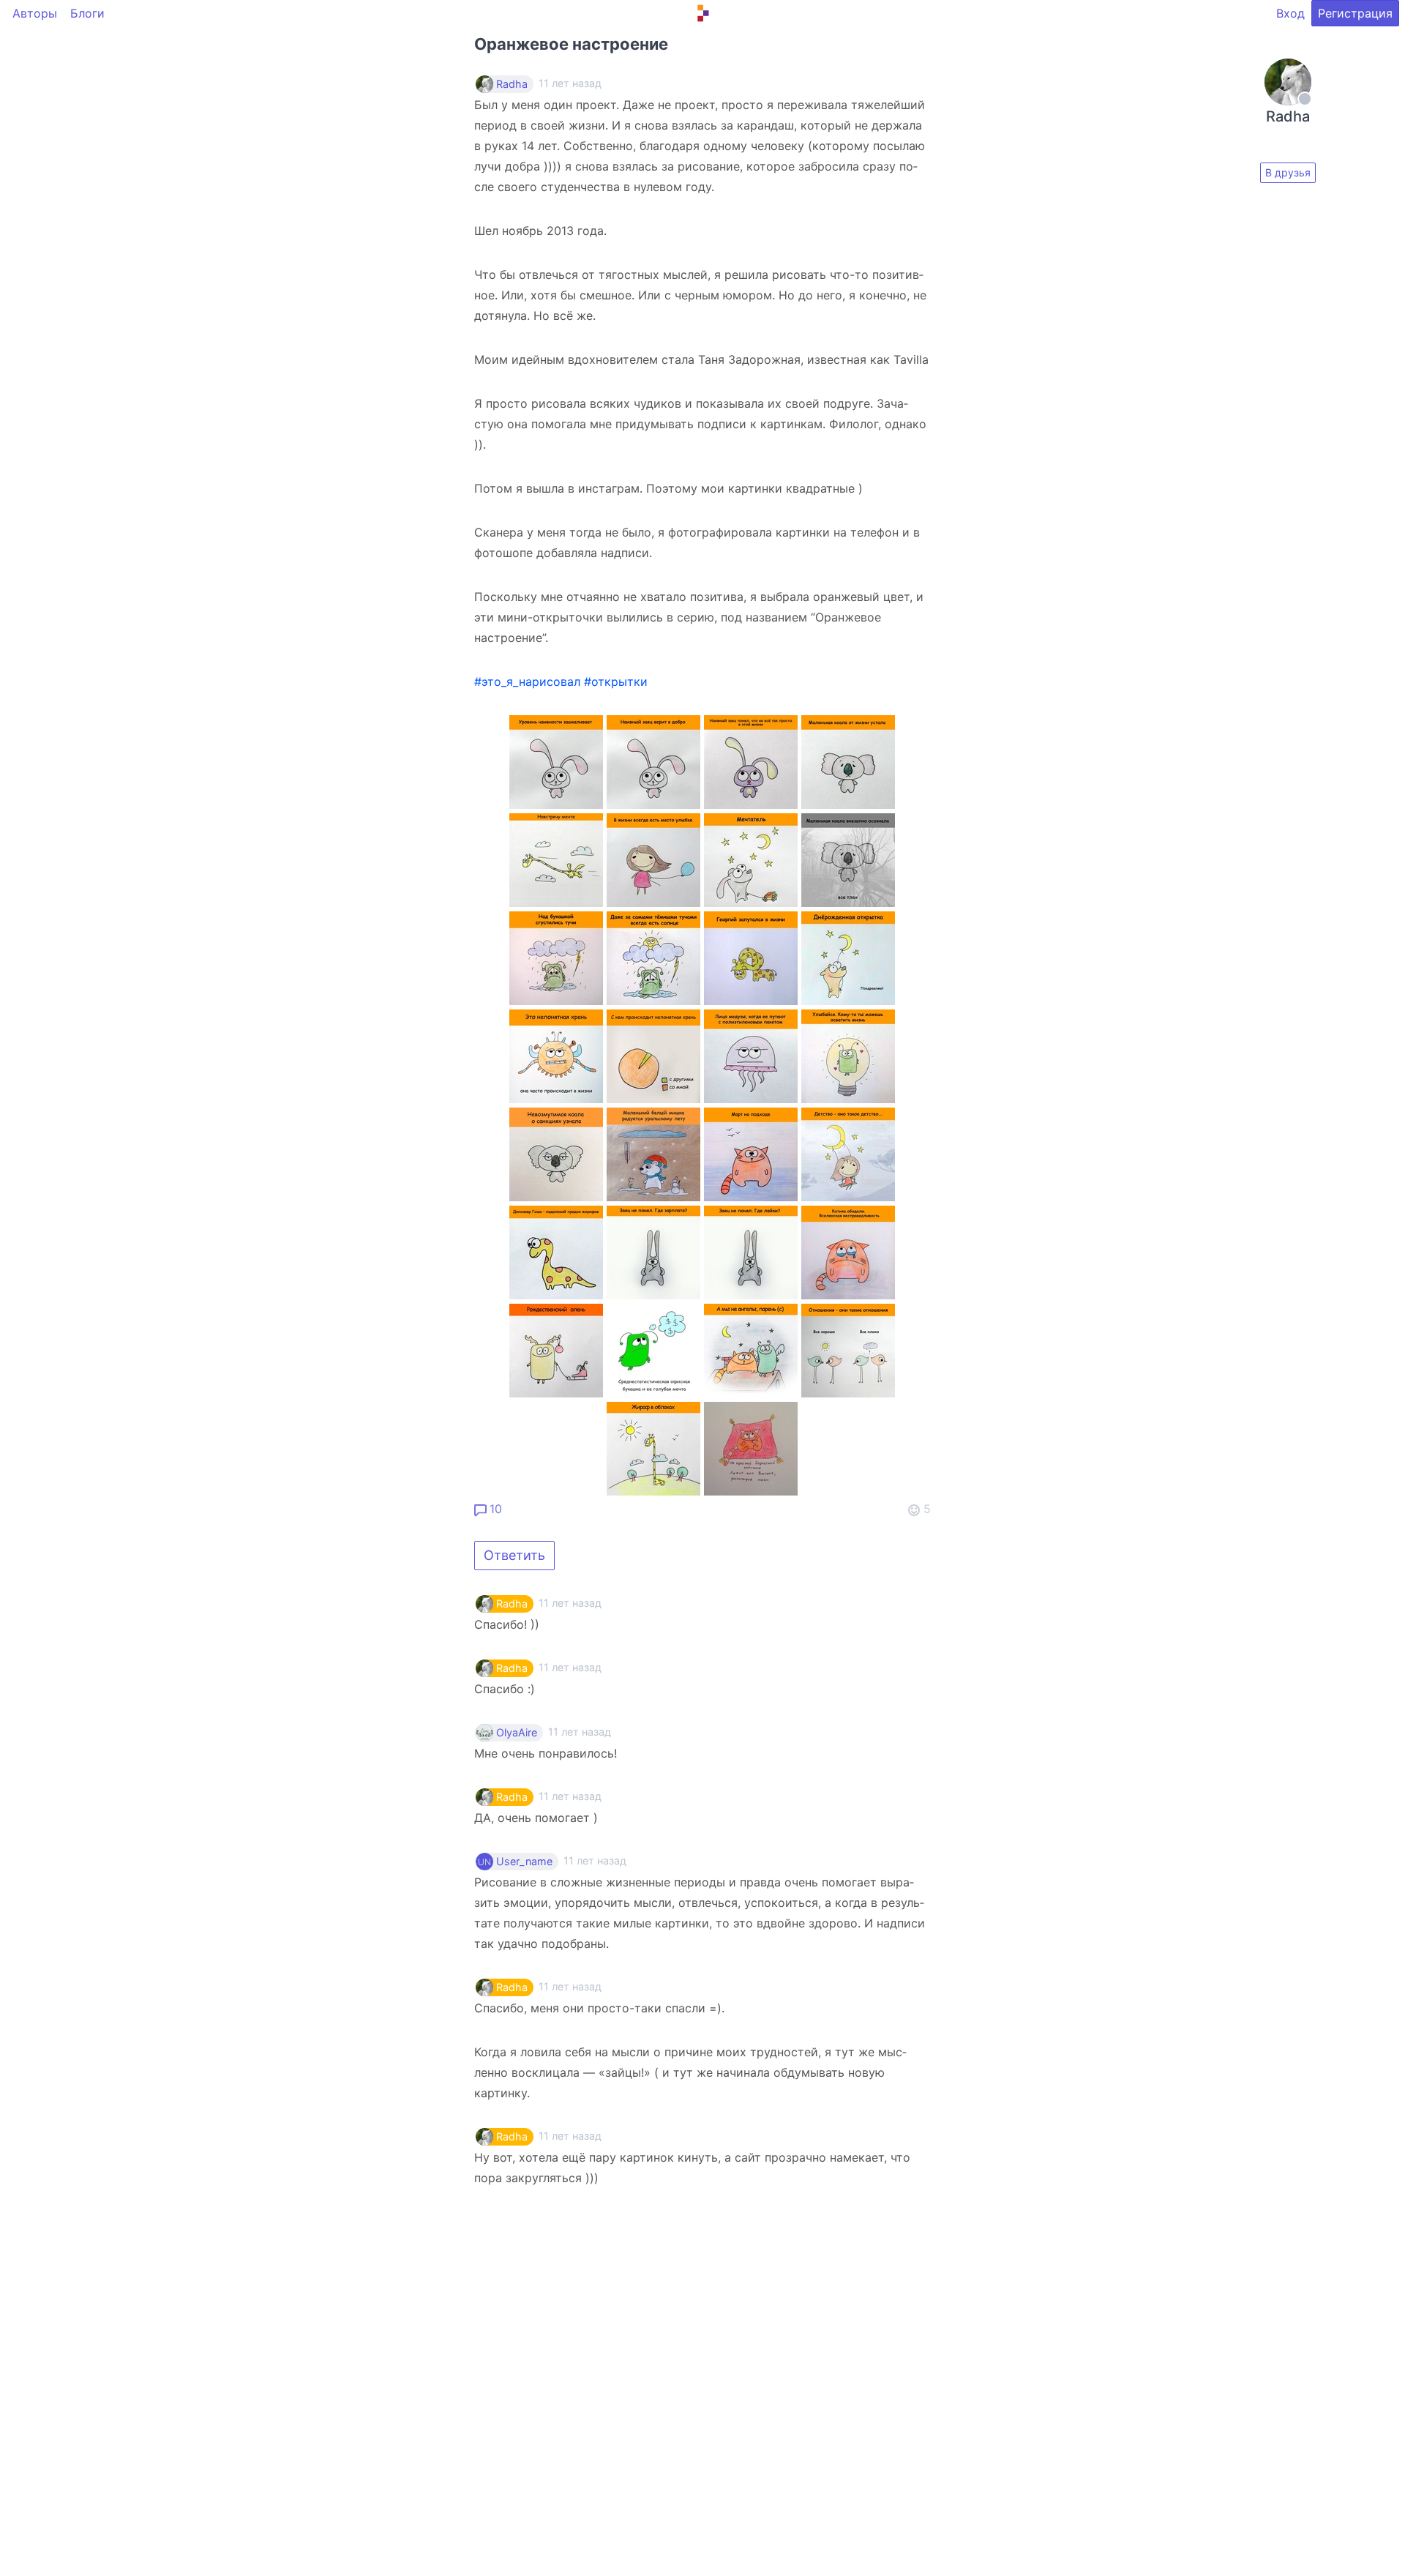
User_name (524, 1862)
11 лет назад (570, 1603)
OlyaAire (517, 1733)
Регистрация (1355, 13)
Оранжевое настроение (571, 44)
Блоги (87, 13)
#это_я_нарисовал (527, 682)
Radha (512, 84)
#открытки (616, 682)
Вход (1290, 13)
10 (494, 1509)
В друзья (1288, 172)
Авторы (35, 13)
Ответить (514, 1555)
